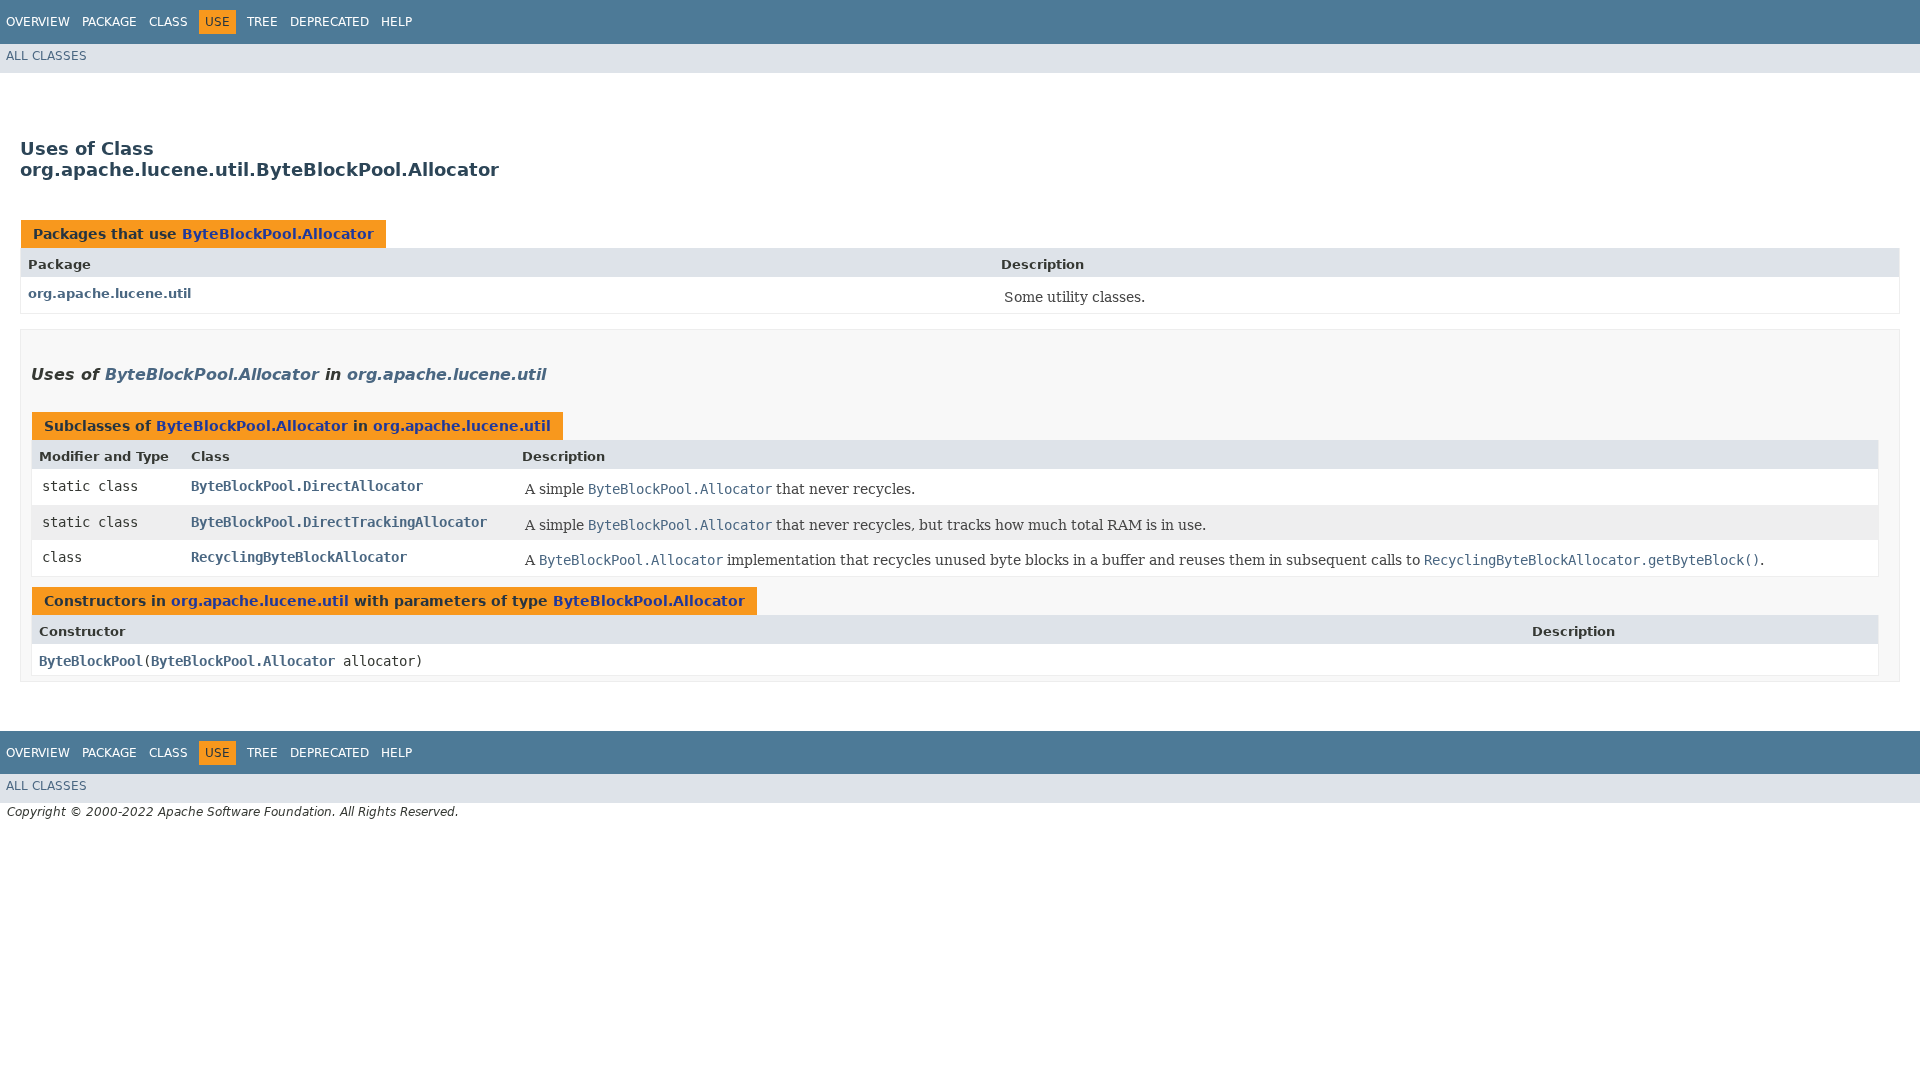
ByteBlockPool (91, 661)
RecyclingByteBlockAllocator (299, 557)
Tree (262, 22)
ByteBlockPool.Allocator (278, 234)
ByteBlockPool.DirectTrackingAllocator (339, 522)
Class (168, 22)
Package (109, 22)
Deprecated (329, 22)
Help (396, 22)
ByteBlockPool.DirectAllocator (307, 486)
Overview (38, 22)
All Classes (46, 56)
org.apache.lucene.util (109, 293)
